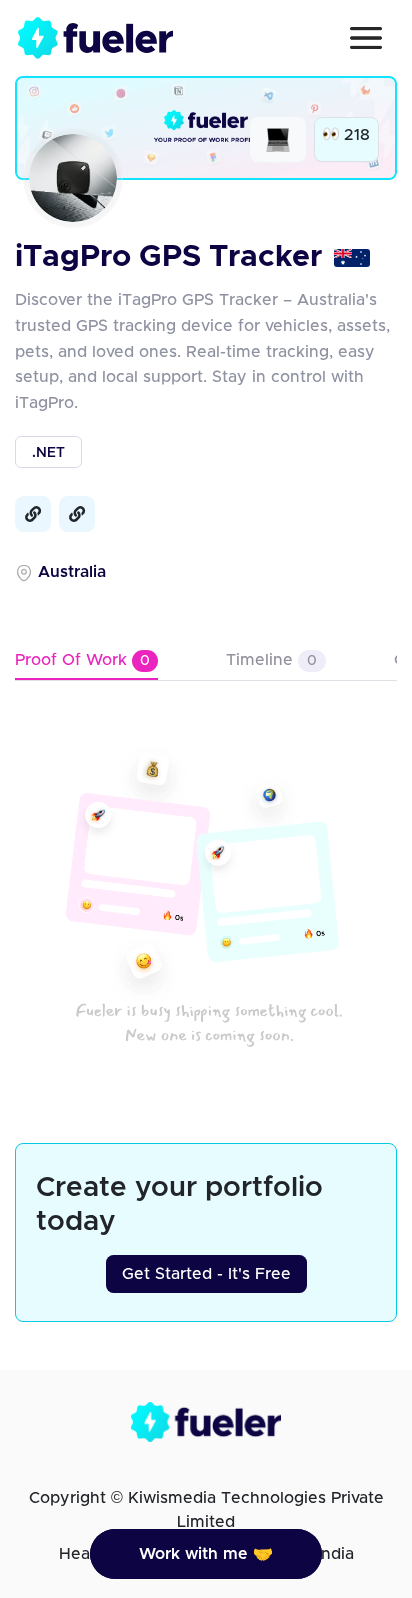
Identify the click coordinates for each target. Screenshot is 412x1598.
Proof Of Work (82, 660)
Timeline (271, 660)
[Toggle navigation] (366, 38)
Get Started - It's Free (206, 1274)
